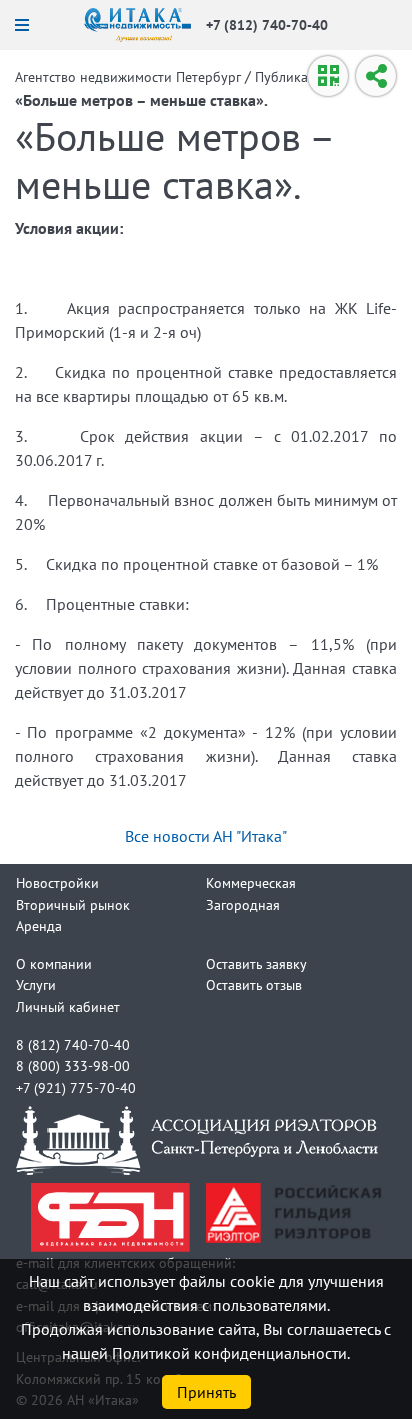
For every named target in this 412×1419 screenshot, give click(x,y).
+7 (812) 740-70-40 (267, 24)
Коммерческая (251, 882)
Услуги (36, 984)
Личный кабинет (68, 1006)
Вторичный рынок (73, 904)
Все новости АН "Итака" (206, 836)
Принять (206, 1392)
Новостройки (57, 882)
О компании (54, 963)
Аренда (39, 925)
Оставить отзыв (254, 984)
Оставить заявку (256, 963)
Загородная (243, 904)
